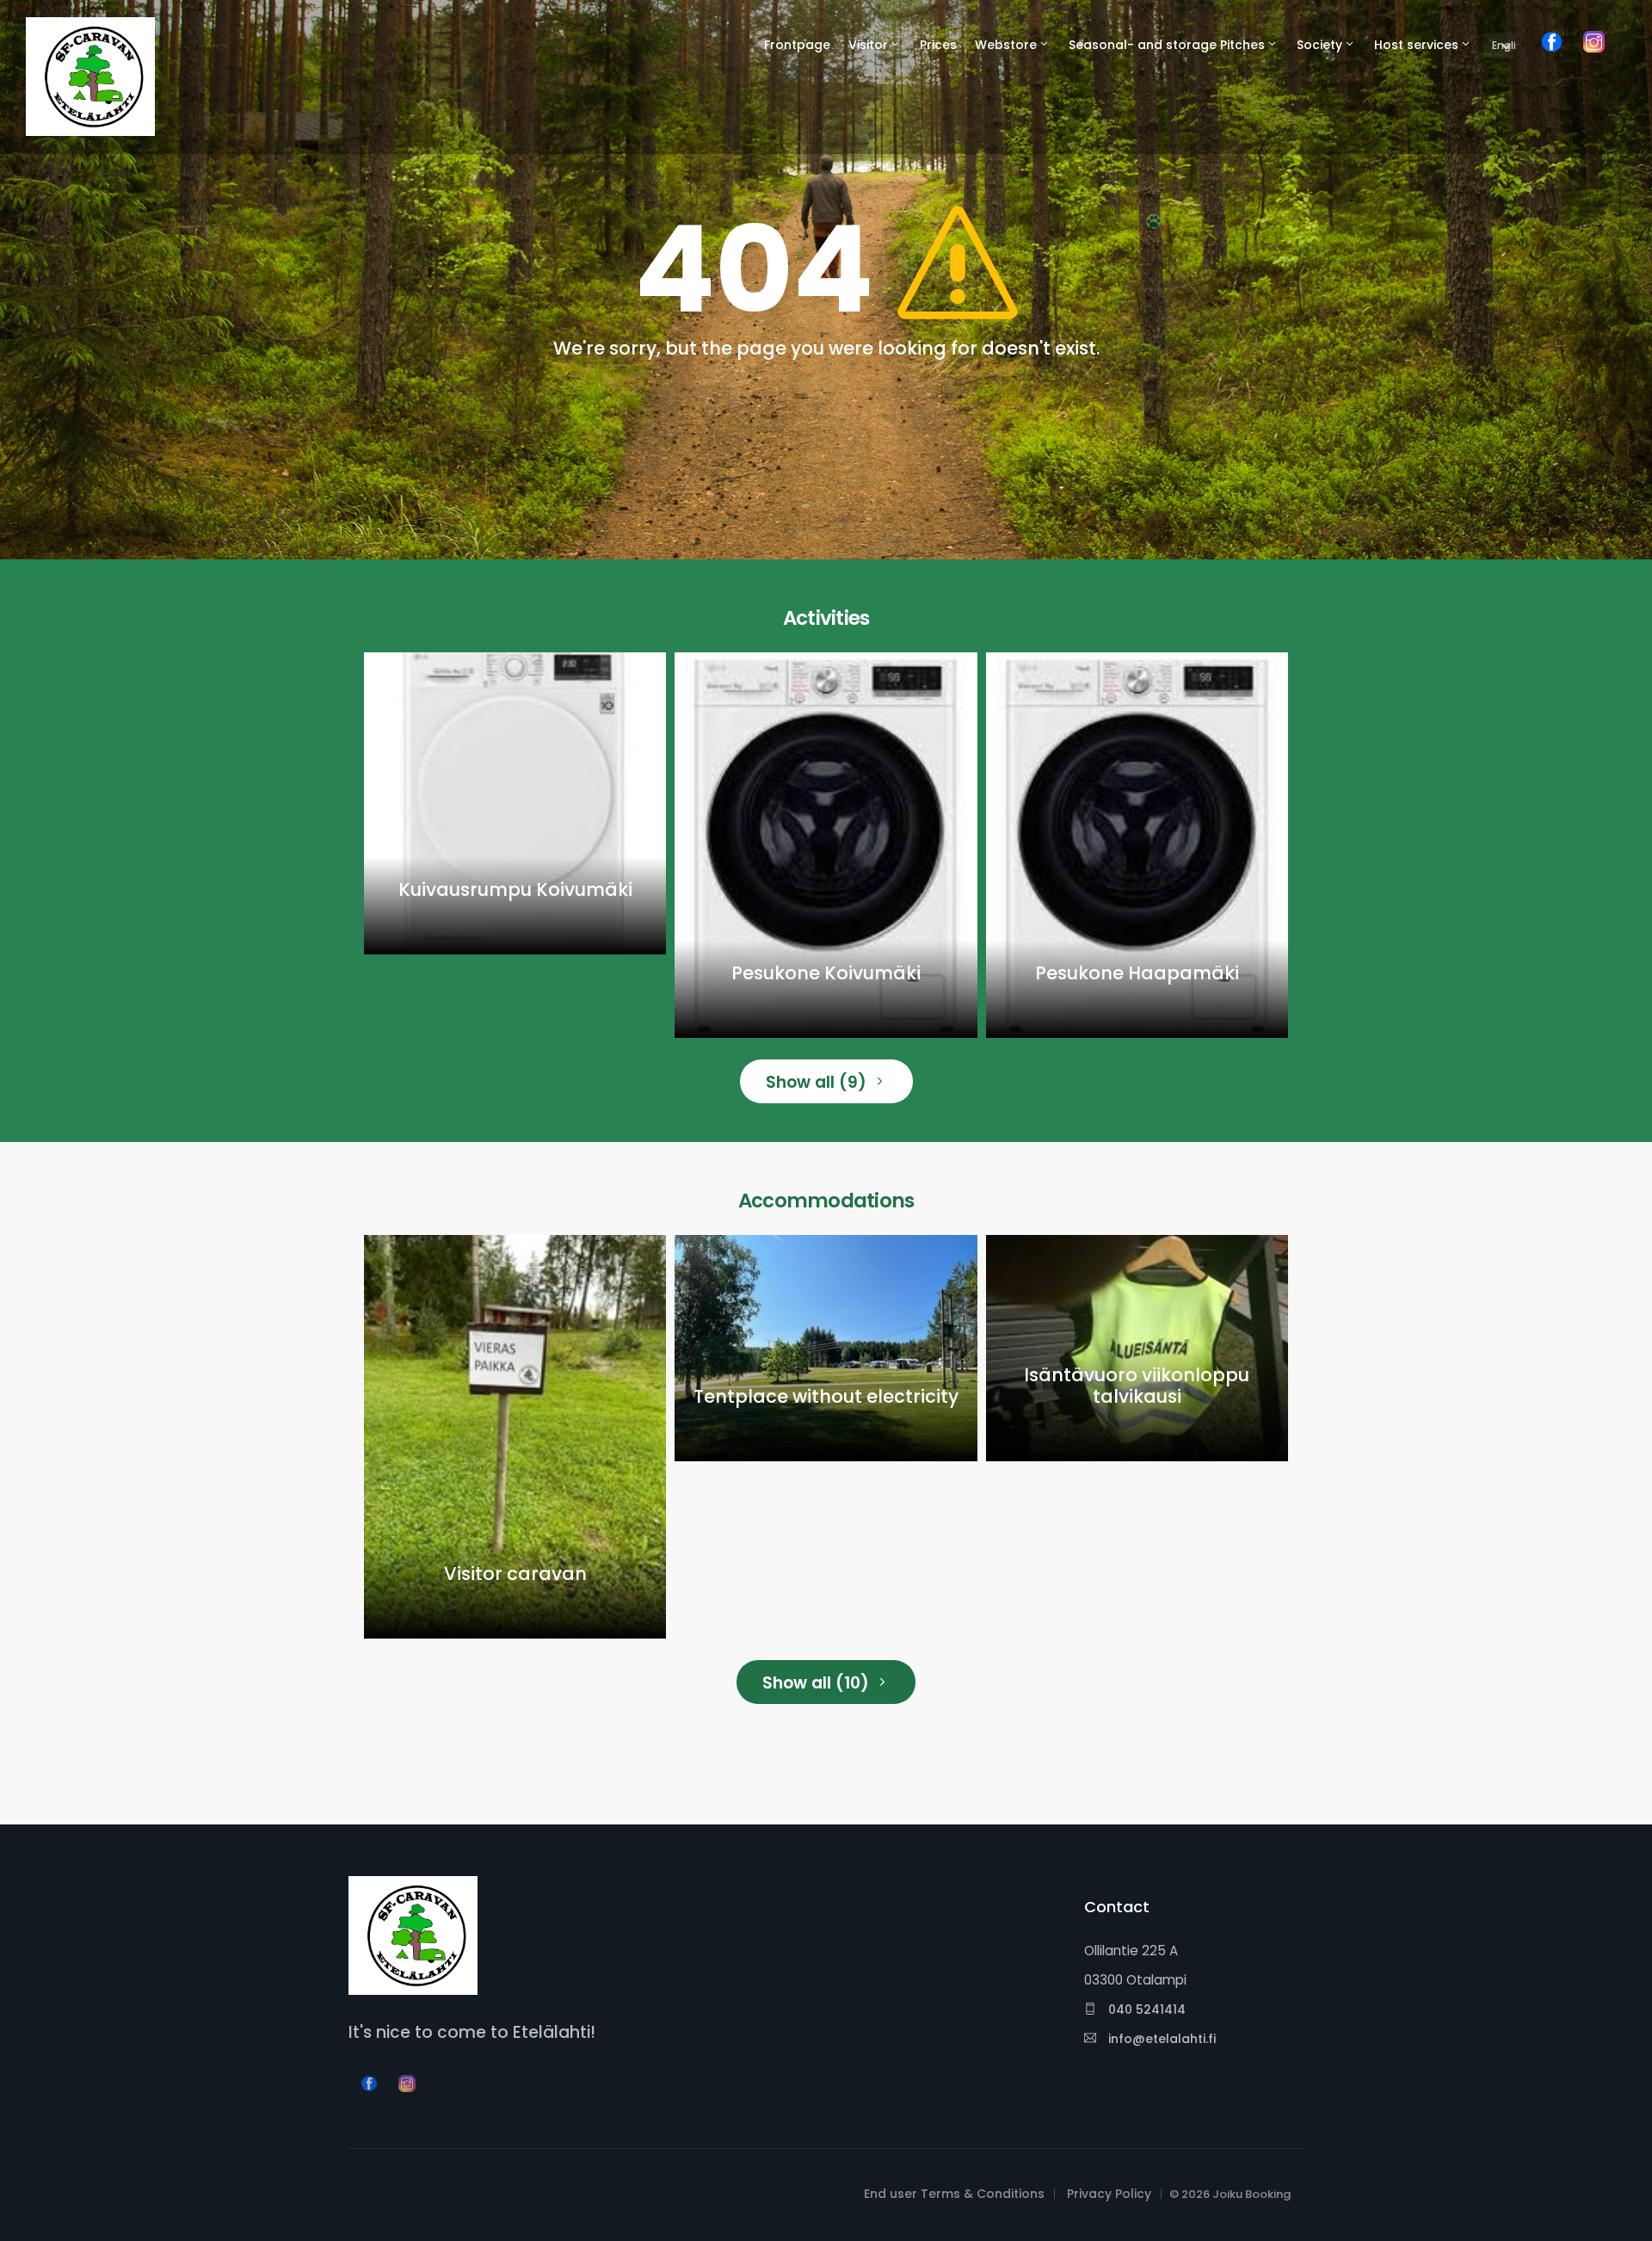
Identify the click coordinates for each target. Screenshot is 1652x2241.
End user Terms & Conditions (954, 2194)
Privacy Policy (1109, 2194)
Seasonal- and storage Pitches (1167, 45)
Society (1319, 45)
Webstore (1006, 45)
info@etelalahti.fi (1160, 2039)
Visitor (868, 45)
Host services (1416, 45)
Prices (938, 45)
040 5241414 (1145, 2009)
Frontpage (797, 45)
